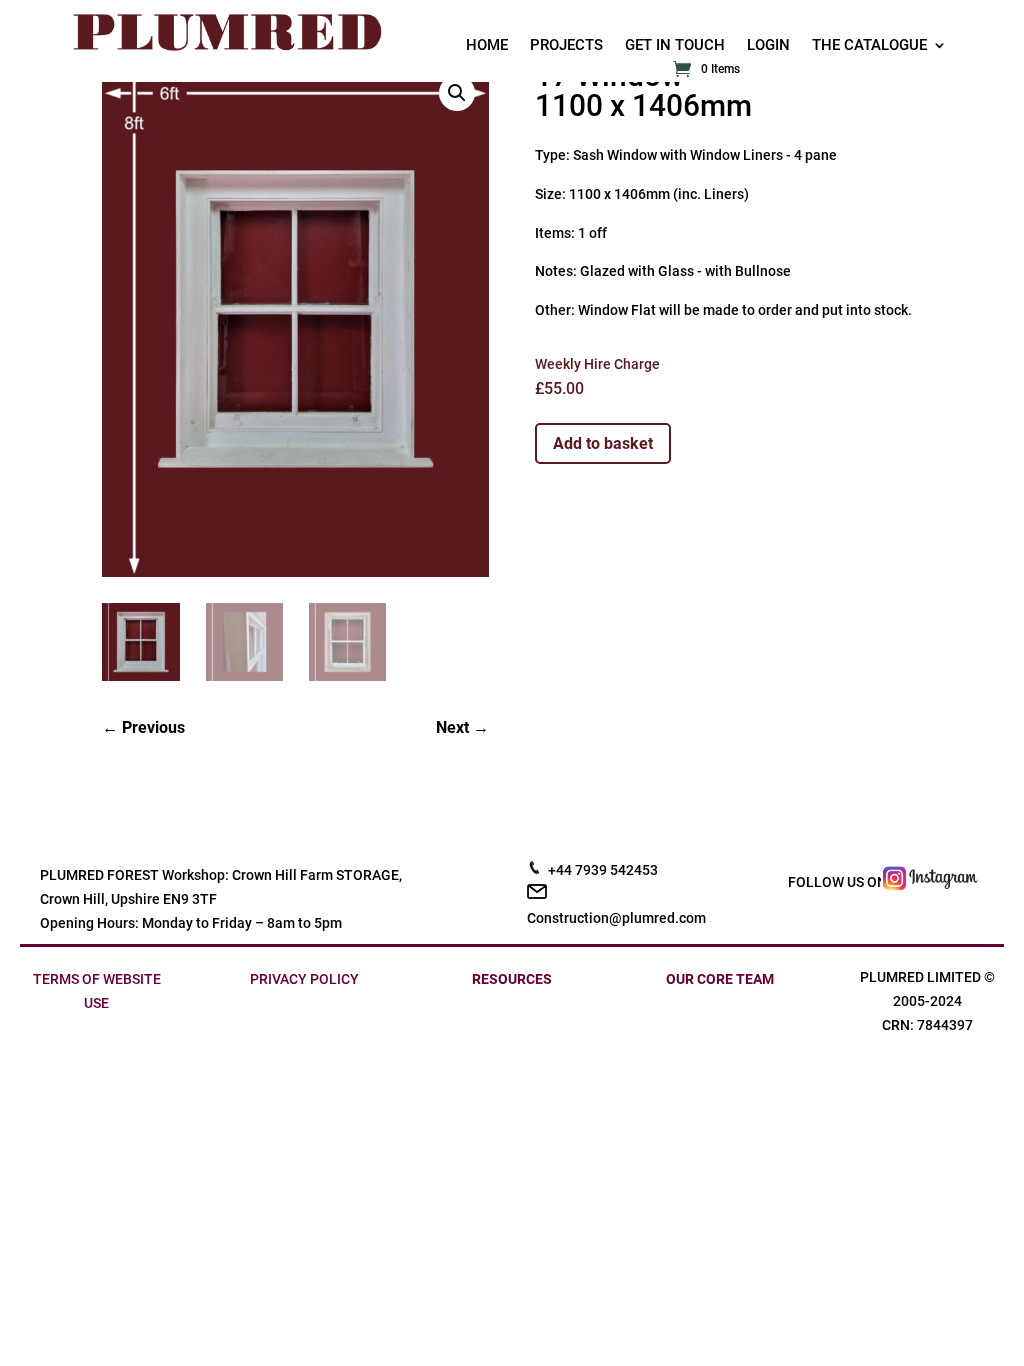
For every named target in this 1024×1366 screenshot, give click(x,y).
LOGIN (768, 46)
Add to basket (603, 443)
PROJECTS (566, 46)
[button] (457, 93)
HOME (487, 46)
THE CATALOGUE (869, 46)
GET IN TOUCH (675, 46)
